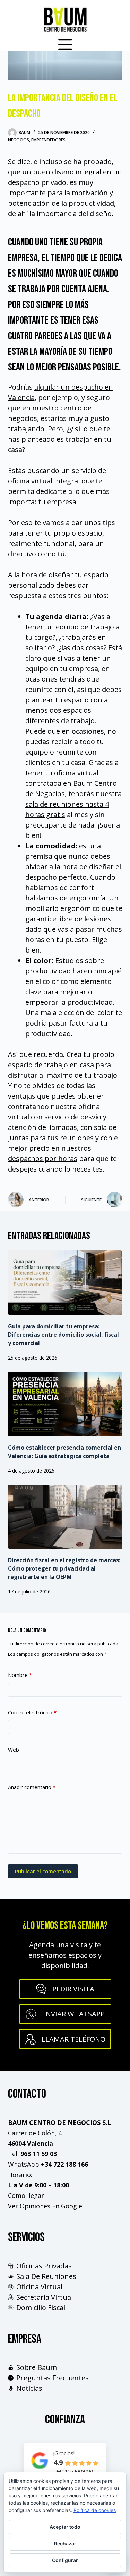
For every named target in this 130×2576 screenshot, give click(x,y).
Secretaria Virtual (45, 2297)
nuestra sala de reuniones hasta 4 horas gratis (73, 804)
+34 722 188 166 (64, 2164)
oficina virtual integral (44, 481)
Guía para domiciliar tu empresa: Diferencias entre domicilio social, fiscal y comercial (63, 1335)
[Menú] (65, 44)
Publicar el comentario (43, 1871)
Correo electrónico (32, 1712)
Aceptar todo (65, 2527)
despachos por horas (43, 1159)
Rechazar (65, 2544)
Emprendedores (48, 140)
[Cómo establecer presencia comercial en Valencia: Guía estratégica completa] (65, 1404)
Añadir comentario (32, 1787)
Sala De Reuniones (46, 2276)
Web (14, 1750)
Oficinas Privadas (44, 2266)
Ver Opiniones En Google (45, 2206)
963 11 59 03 (39, 2154)
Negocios (19, 140)
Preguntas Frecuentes (53, 2378)
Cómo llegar (26, 2195)
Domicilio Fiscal (41, 2308)
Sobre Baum (37, 2367)
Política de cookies (95, 2510)
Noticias (29, 2388)
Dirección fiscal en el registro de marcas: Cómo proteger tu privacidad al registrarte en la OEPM (64, 1568)
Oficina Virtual (39, 2287)
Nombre (20, 1675)
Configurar (65, 2560)
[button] (65, 2014)
